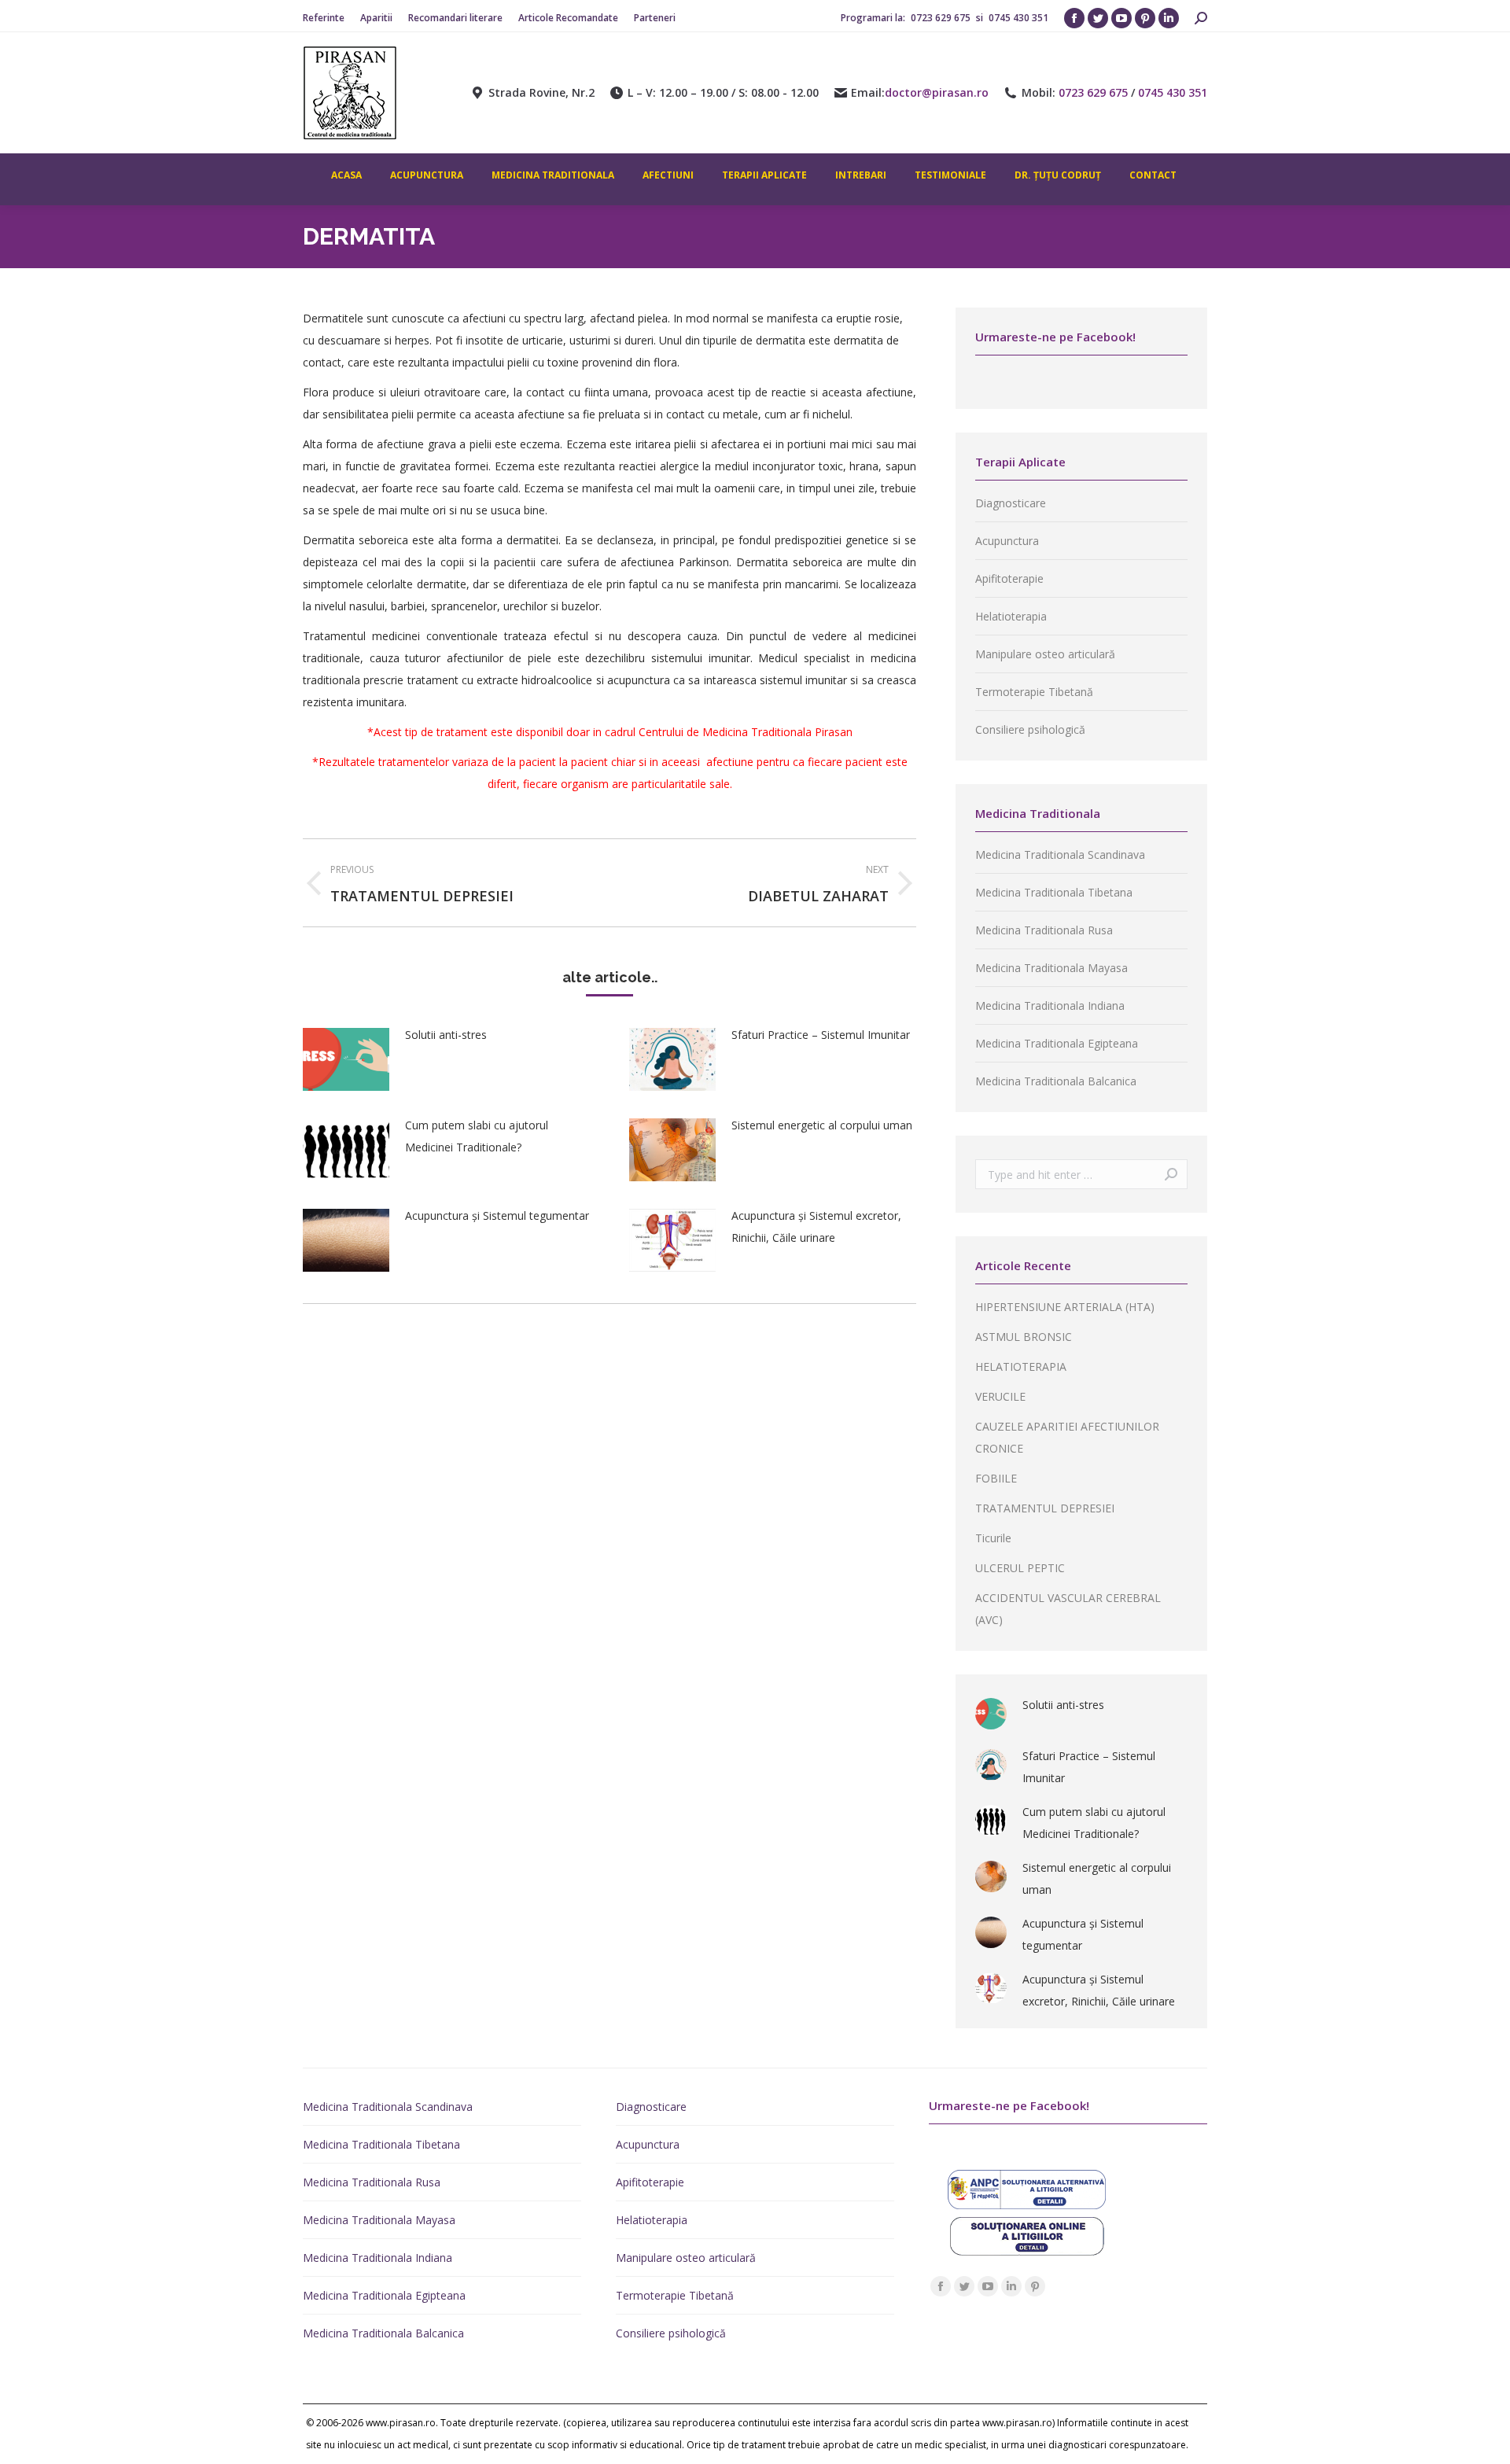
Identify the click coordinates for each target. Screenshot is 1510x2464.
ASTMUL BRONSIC (1024, 1337)
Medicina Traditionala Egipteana (1057, 1043)
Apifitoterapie (1009, 578)
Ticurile (993, 1538)
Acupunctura (1007, 541)
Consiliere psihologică (1030, 729)
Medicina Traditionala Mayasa (1051, 968)
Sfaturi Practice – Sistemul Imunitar (821, 1035)
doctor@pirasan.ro (937, 93)
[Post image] (346, 1059)
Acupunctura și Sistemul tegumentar (497, 1215)
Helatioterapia (1011, 616)
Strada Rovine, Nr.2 (541, 93)
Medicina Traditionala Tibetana (1054, 892)
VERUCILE (1000, 1396)
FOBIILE (996, 1478)
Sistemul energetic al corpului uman (822, 1125)
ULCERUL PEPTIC (1020, 1568)
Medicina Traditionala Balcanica (1056, 1081)
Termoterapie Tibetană (1034, 692)
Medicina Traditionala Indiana (1050, 1005)
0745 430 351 (1018, 18)
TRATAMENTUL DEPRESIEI (1045, 1508)
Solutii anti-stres (446, 1035)
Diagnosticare (1011, 503)
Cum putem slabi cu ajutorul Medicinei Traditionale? (477, 1136)
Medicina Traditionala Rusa (1044, 930)
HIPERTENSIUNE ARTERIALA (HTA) (1065, 1307)
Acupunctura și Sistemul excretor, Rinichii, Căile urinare (816, 1226)
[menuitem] (324, 18)
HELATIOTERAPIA (1021, 1366)
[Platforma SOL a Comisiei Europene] (1027, 2251)
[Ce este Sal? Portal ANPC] (1027, 2205)
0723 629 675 (942, 18)
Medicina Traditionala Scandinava (1060, 854)
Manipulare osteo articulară (1045, 654)
